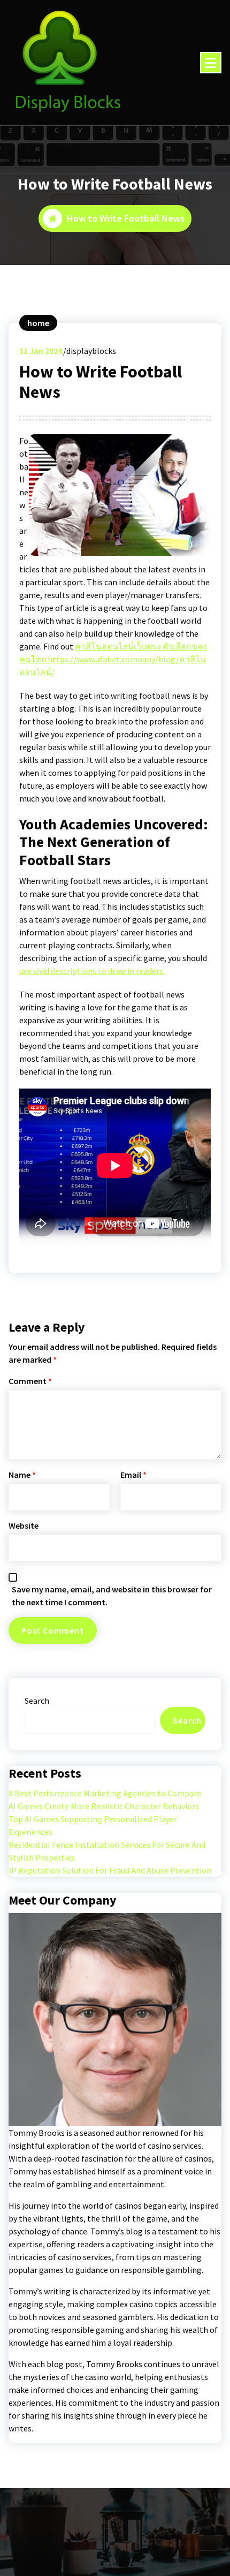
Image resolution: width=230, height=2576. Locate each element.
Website (24, 1525)
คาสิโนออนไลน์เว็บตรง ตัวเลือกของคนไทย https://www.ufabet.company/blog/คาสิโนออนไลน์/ (113, 659)
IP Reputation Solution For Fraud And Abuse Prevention (110, 1870)
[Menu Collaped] (211, 63)
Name (22, 1475)
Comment (30, 1381)
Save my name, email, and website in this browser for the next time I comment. (112, 1596)
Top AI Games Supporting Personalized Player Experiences (93, 1825)
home (38, 323)
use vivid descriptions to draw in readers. (92, 971)
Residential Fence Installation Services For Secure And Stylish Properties (107, 1851)
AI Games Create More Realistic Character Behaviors (104, 1806)
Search (37, 1701)
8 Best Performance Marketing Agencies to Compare (105, 1793)
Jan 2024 (41, 351)
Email (133, 1475)
